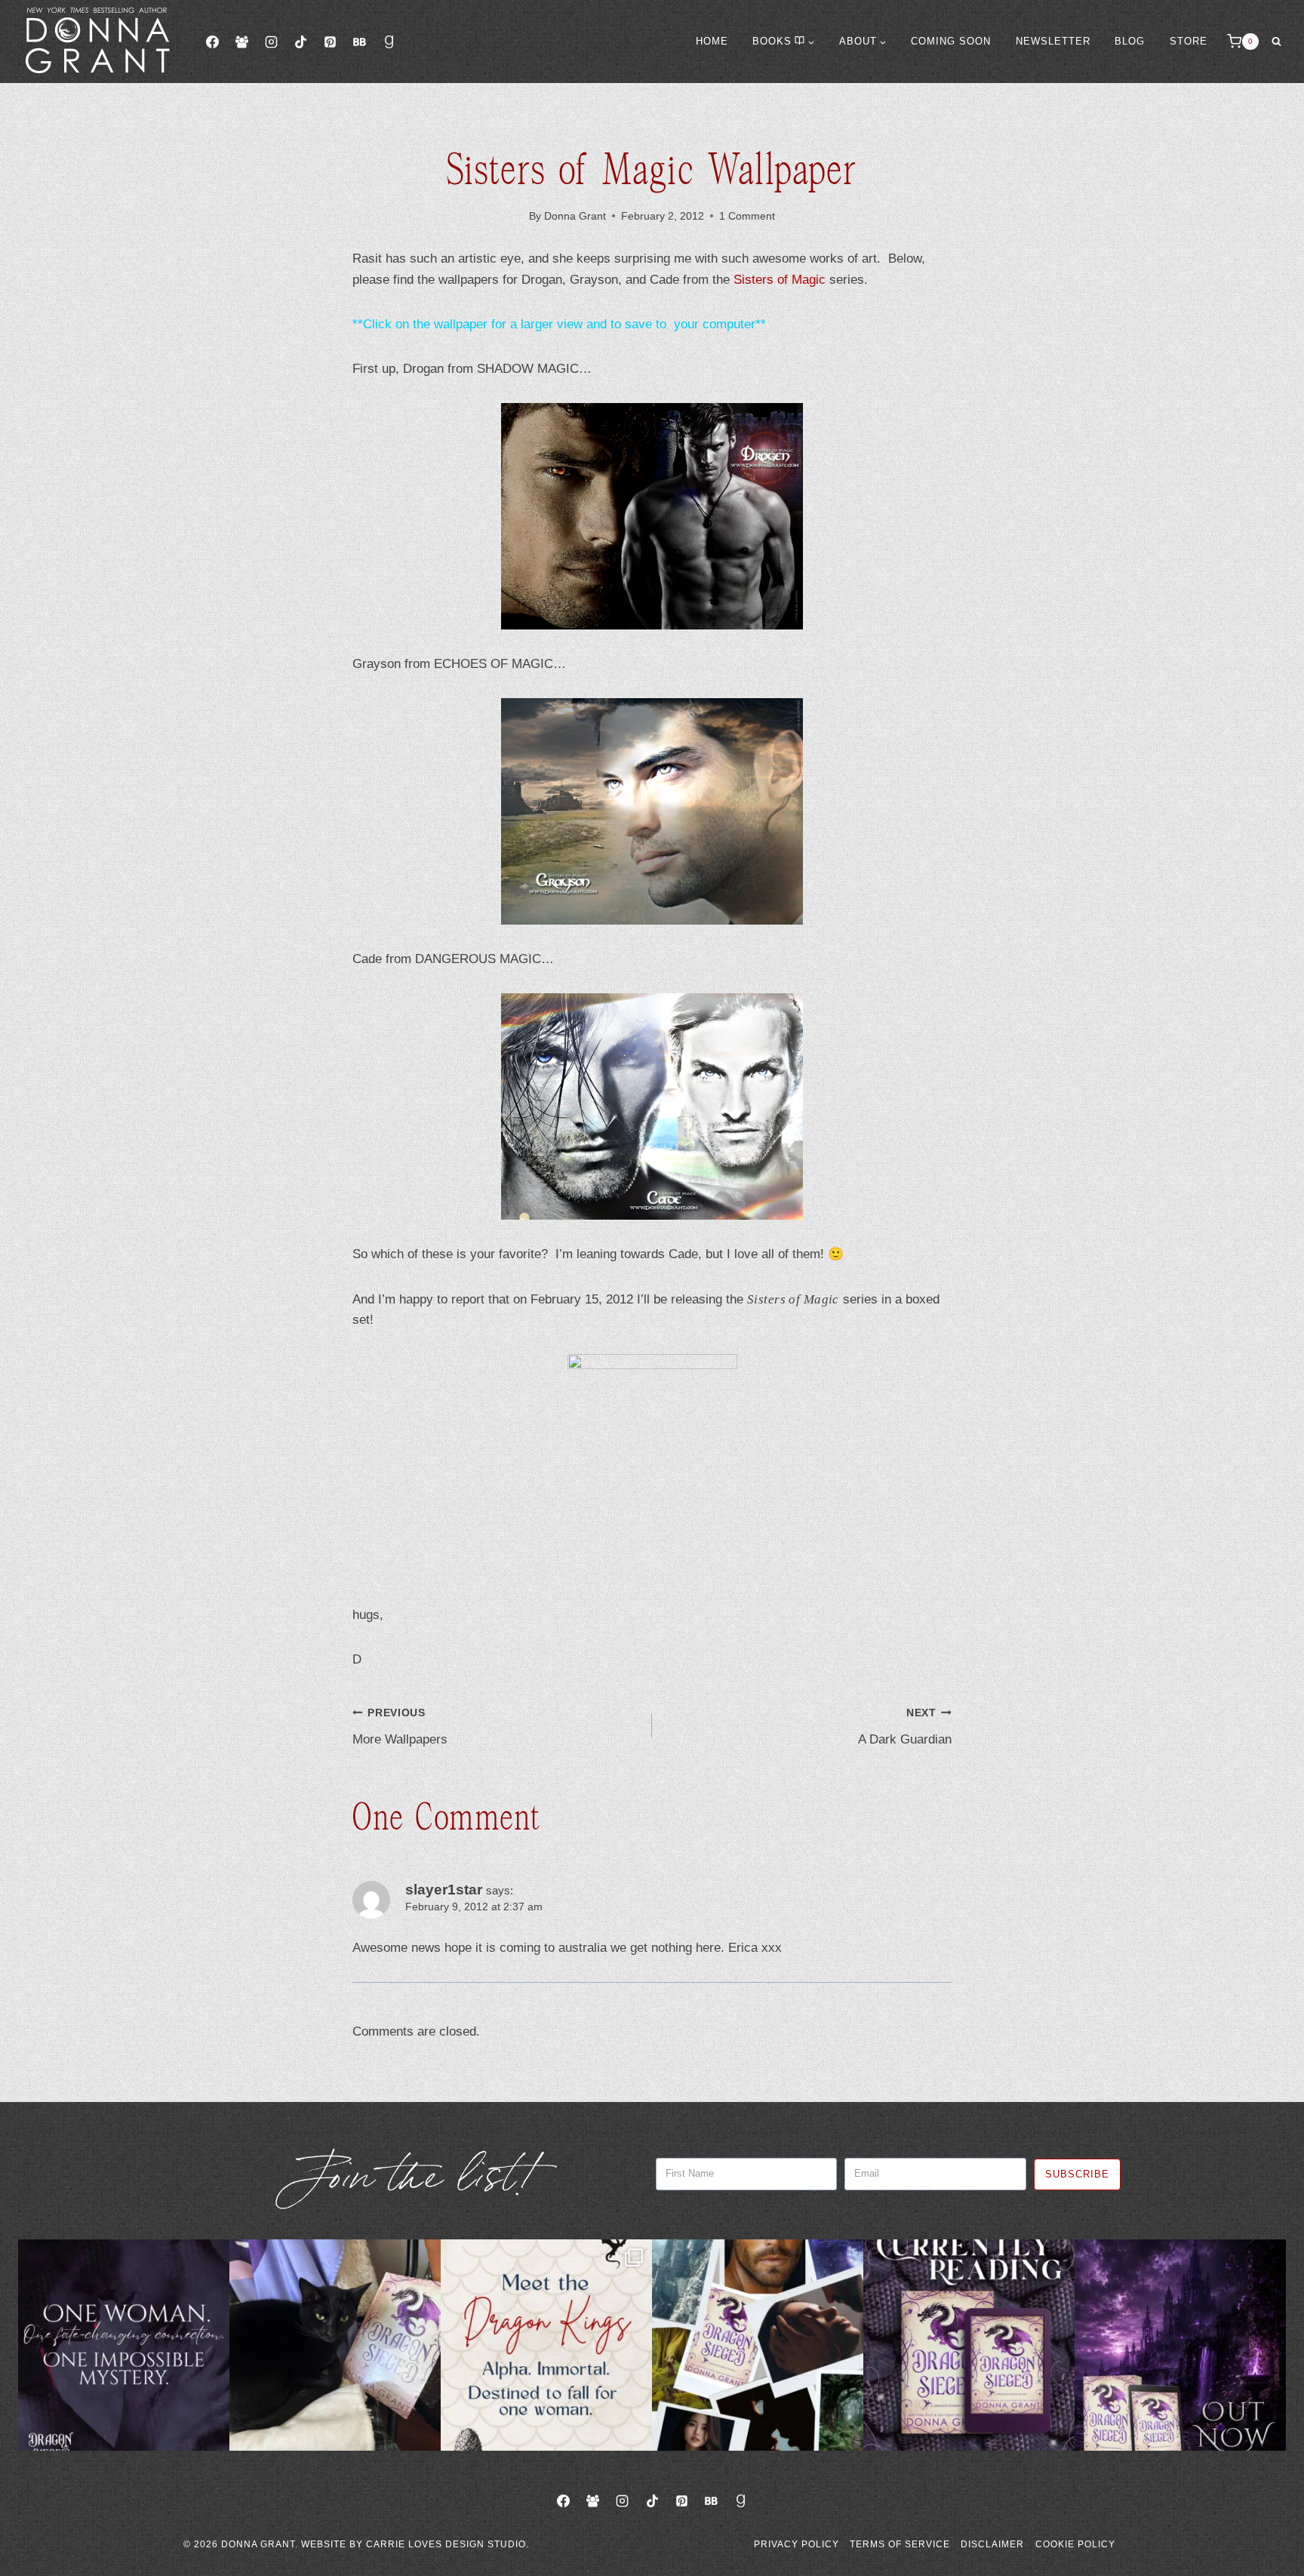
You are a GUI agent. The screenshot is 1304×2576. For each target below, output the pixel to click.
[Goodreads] (389, 42)
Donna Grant (575, 216)
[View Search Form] (1276, 42)
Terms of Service (900, 2544)
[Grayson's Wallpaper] (652, 811)
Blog (1130, 41)
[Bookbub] (359, 42)
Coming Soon (951, 41)
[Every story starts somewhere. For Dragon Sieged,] (758, 2345)
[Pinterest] (330, 42)
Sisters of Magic (780, 280)
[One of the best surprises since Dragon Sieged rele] (1180, 2345)
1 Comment (747, 216)
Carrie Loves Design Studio (446, 2544)
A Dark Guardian (905, 1727)
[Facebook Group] (241, 42)
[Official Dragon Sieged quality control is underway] (335, 2345)
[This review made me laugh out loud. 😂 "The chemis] (969, 2345)
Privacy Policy (797, 2544)
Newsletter (1053, 41)
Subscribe (1077, 2174)
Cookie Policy (1075, 2544)
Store (1189, 41)
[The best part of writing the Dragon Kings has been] (546, 2345)
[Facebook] (212, 42)
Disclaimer (992, 2544)
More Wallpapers (400, 1727)
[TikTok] (300, 42)
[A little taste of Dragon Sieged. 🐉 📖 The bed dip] (124, 2345)
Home (712, 41)
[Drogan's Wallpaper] (652, 516)
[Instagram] (271, 42)
